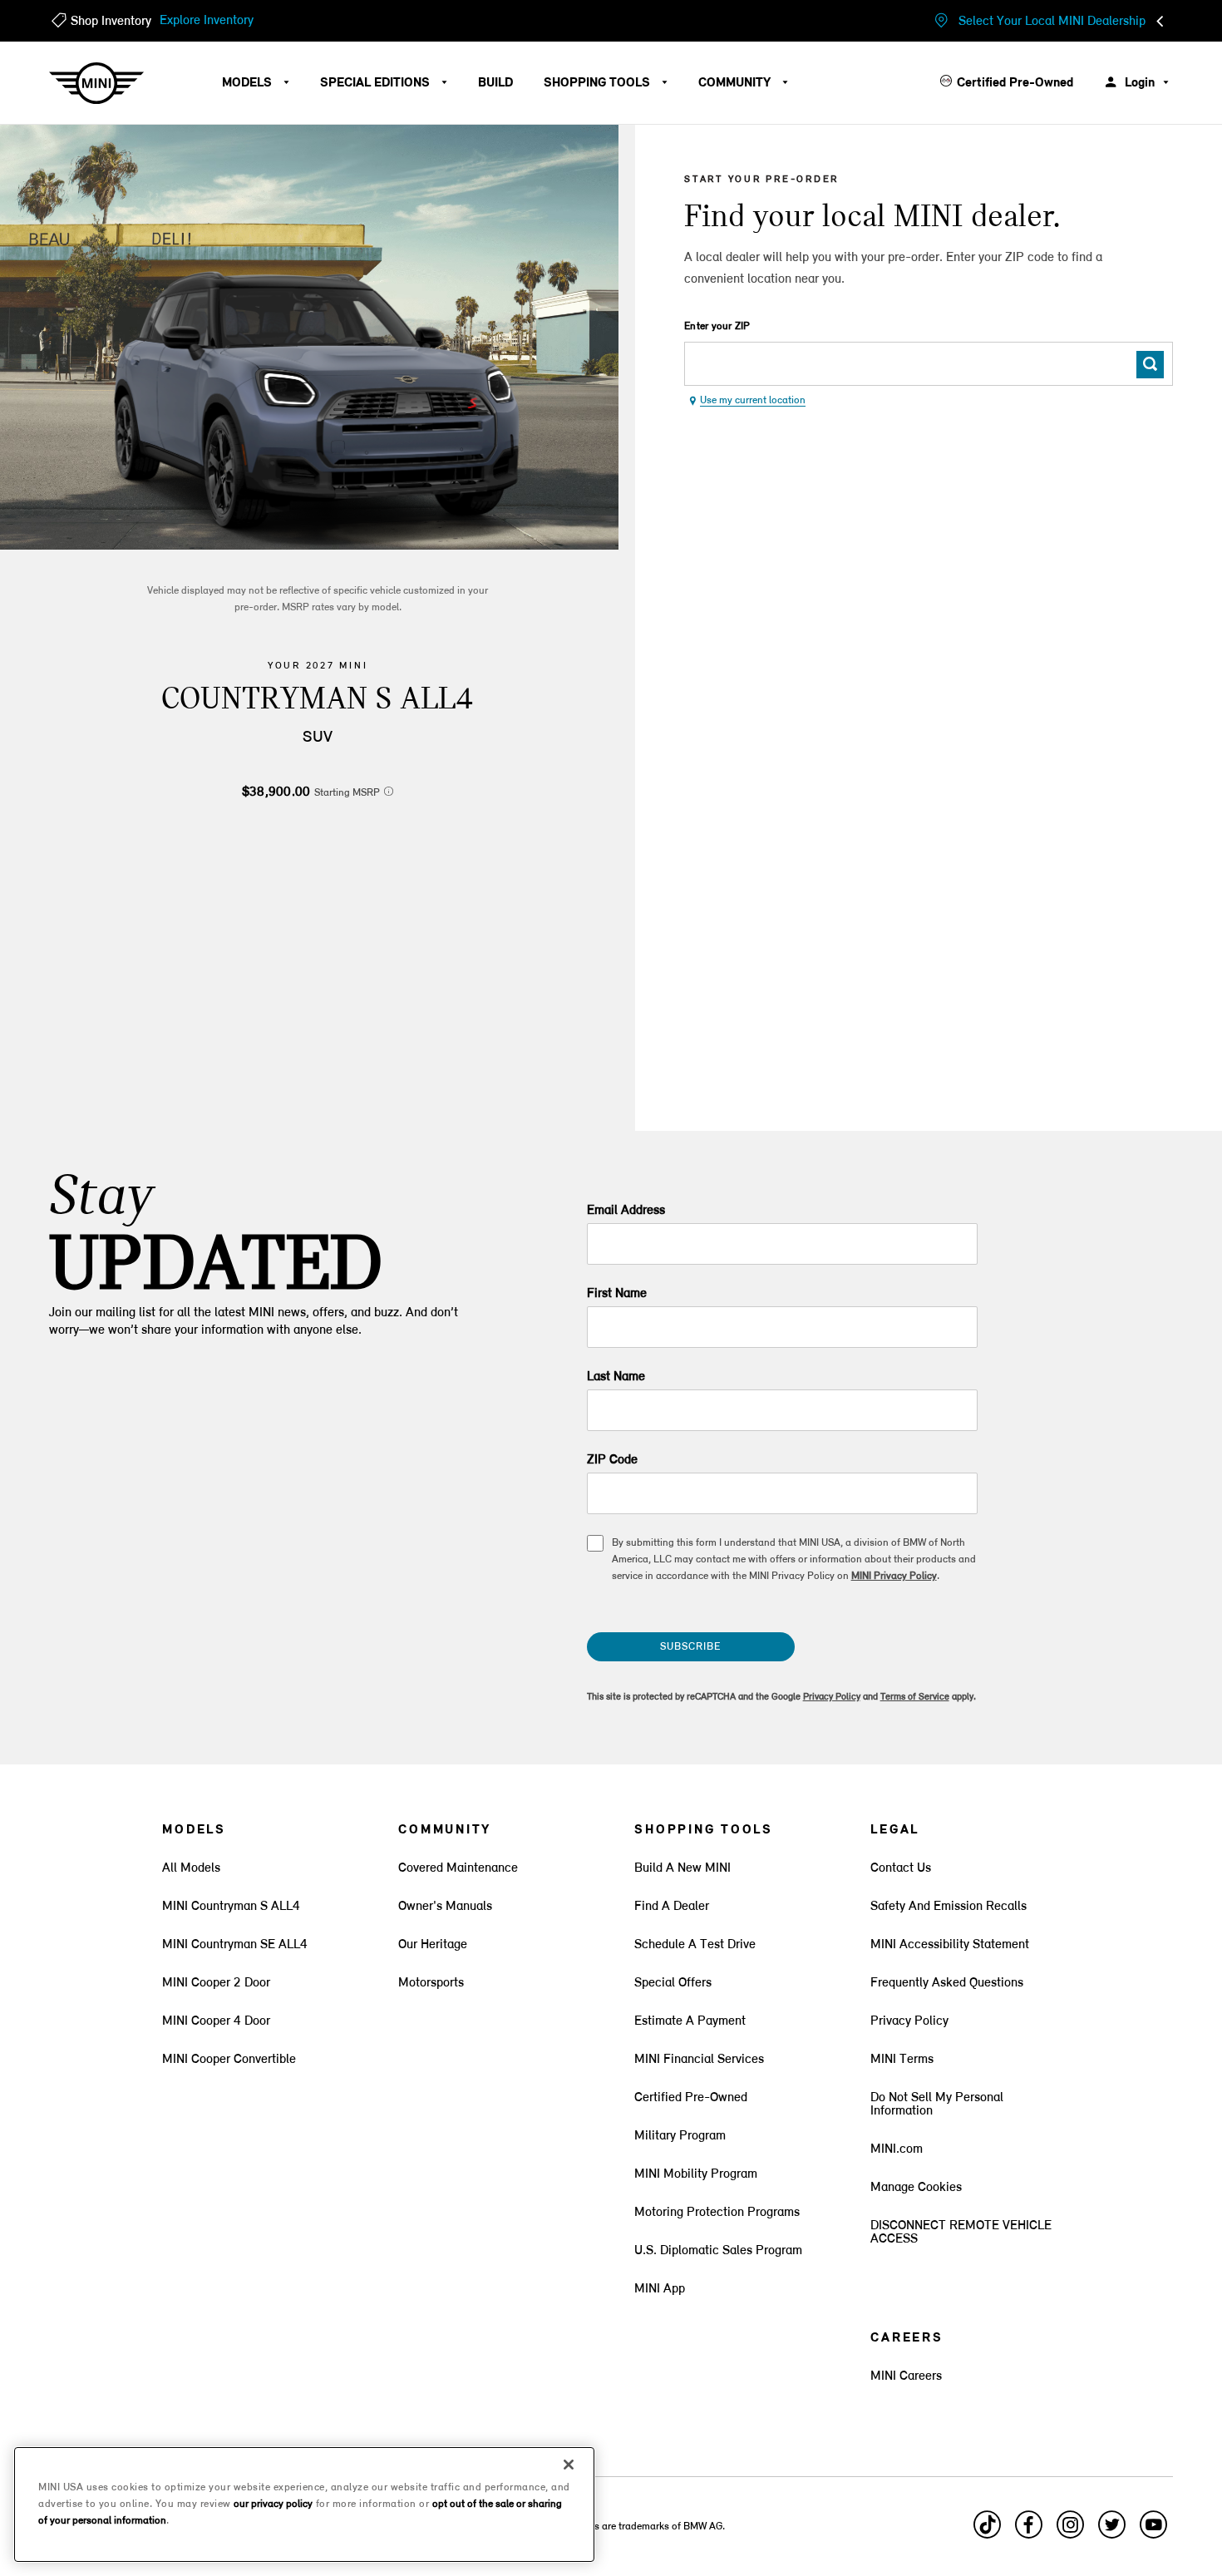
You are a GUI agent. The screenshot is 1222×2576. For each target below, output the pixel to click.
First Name (617, 1294)
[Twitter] (1111, 2532)
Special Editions (377, 83)
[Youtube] (1153, 2532)
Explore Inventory (207, 21)
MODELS (249, 83)
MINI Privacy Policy (894, 1576)
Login (1140, 83)
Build (495, 83)
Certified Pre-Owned (1015, 83)
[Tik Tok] (987, 2532)
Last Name (616, 1377)
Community (736, 83)
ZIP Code (612, 1460)
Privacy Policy (832, 1697)
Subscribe (690, 1647)
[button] (389, 791)
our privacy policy (273, 2504)
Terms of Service (915, 1697)
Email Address (626, 1211)
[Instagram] (1070, 2532)
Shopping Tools (599, 83)
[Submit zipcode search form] (1150, 365)
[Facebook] (1028, 2532)
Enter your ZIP (717, 326)
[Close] (569, 2465)
